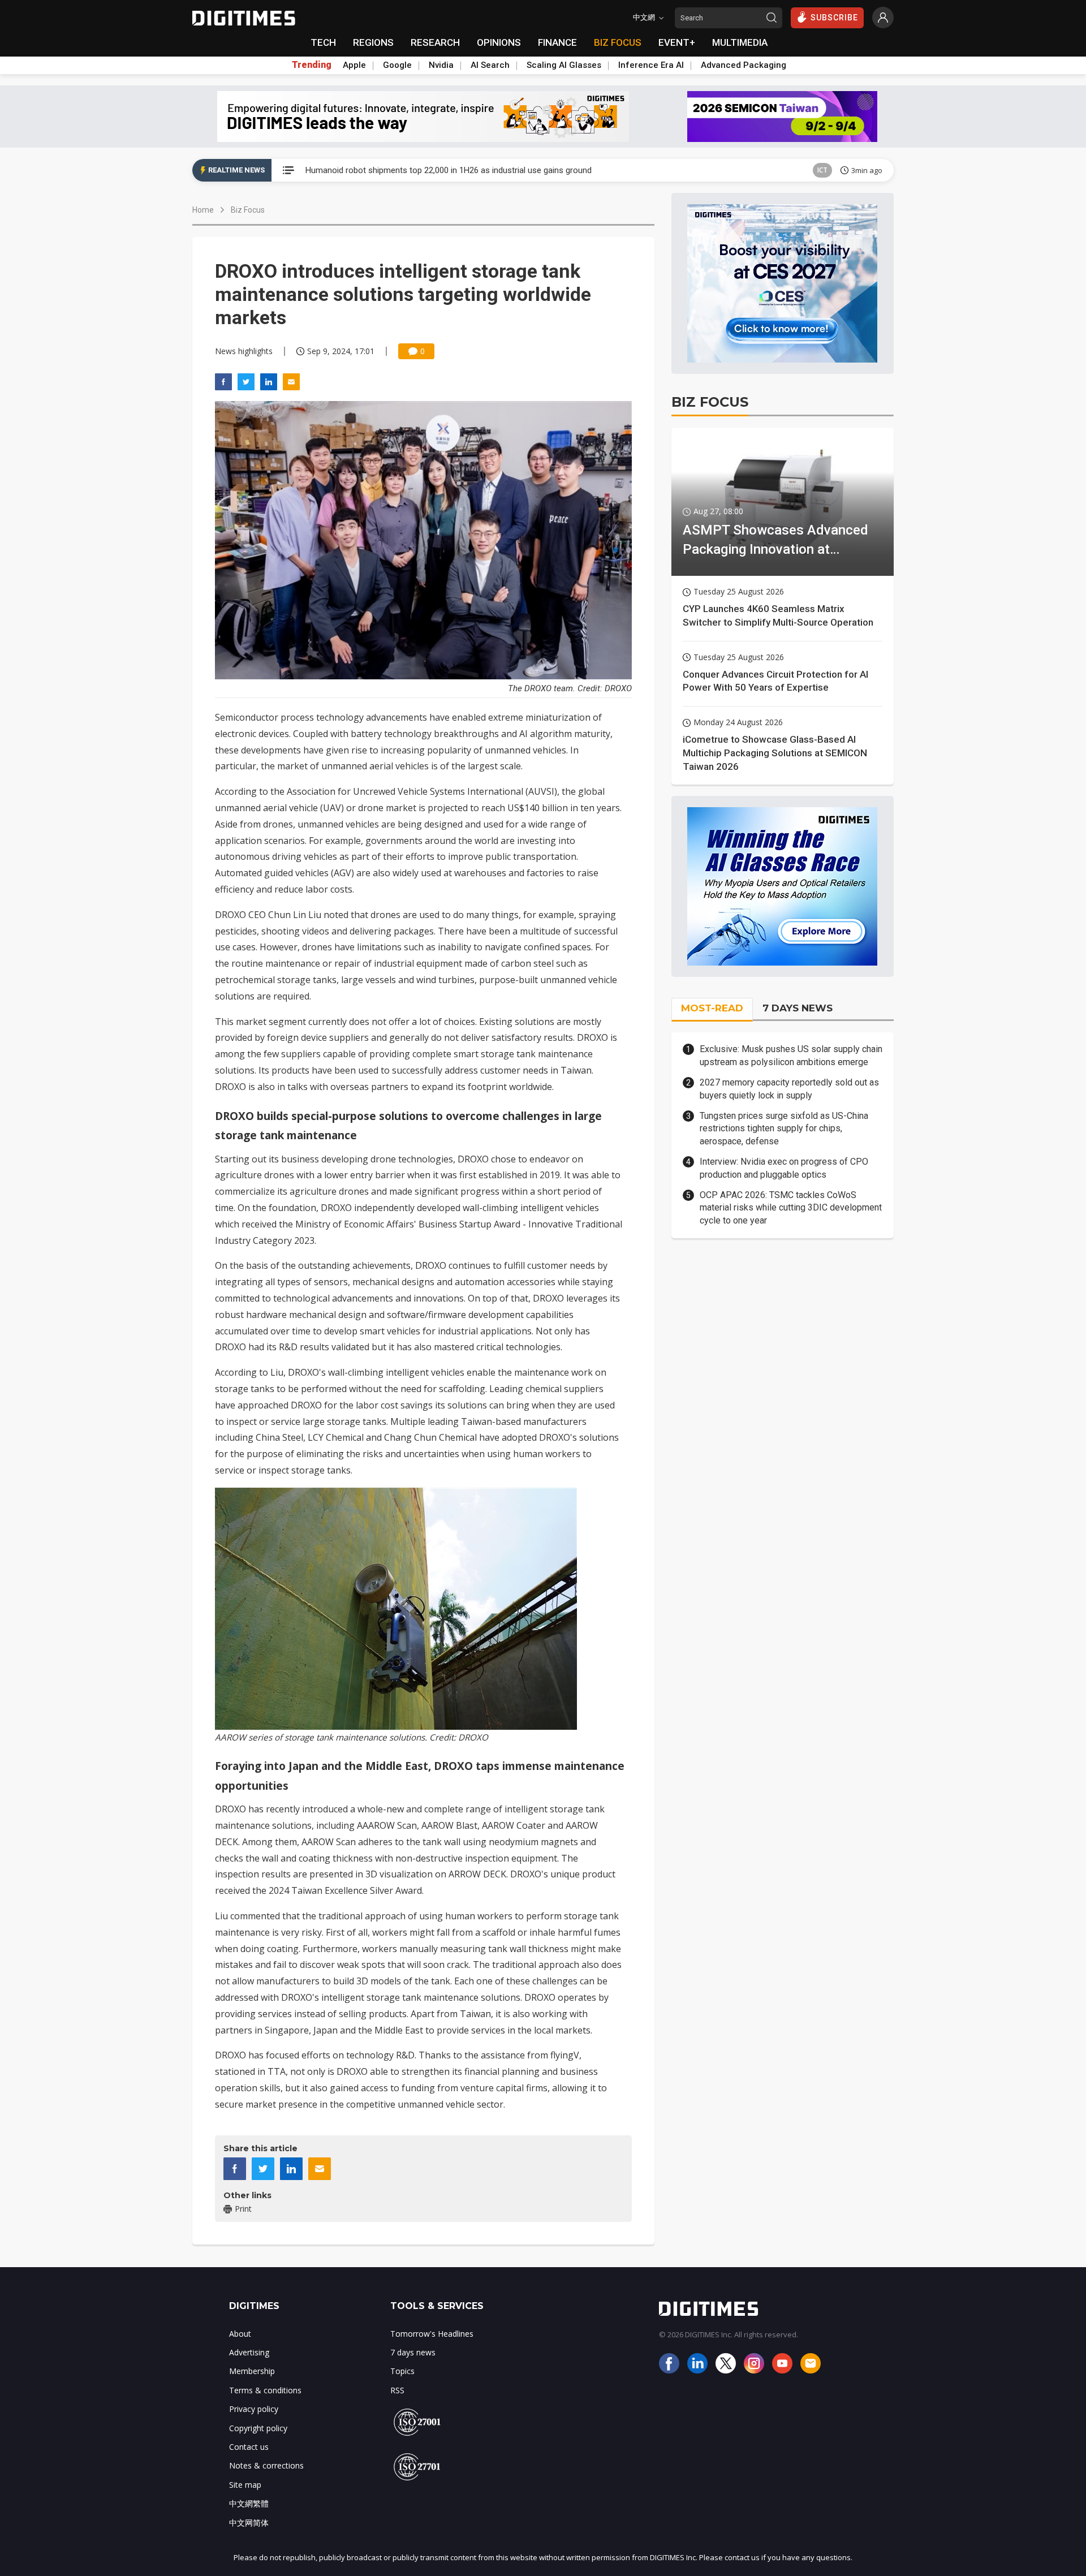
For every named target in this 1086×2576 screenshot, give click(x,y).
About (240, 2334)
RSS (397, 2390)
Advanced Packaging (744, 65)
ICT (822, 170)
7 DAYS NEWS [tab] (798, 1008)
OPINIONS (499, 42)
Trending (312, 65)
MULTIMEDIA (740, 42)
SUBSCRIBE (834, 18)
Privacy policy (254, 2409)
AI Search (490, 65)
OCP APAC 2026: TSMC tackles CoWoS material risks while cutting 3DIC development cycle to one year (791, 1208)
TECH (323, 42)
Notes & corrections (266, 2465)
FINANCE (557, 42)
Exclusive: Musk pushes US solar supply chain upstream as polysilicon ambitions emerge (791, 1055)
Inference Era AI (651, 65)
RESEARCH (435, 42)
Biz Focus (248, 210)
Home (203, 210)
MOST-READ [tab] (712, 1008)
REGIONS (373, 42)
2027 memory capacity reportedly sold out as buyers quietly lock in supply (789, 1089)
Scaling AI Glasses (564, 65)
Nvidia (441, 65)
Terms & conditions (265, 2390)
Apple (354, 65)
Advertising (249, 2352)
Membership (252, 2371)
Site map (245, 2485)
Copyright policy (258, 2428)
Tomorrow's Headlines (432, 2334)
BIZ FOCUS (618, 42)
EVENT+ (677, 42)
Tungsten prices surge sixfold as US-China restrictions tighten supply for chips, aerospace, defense (784, 1128)
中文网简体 (249, 2523)
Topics (402, 2371)
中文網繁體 (249, 2503)
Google (397, 65)
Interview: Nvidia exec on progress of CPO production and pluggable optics (784, 1168)
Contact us (249, 2447)
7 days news (413, 2352)
